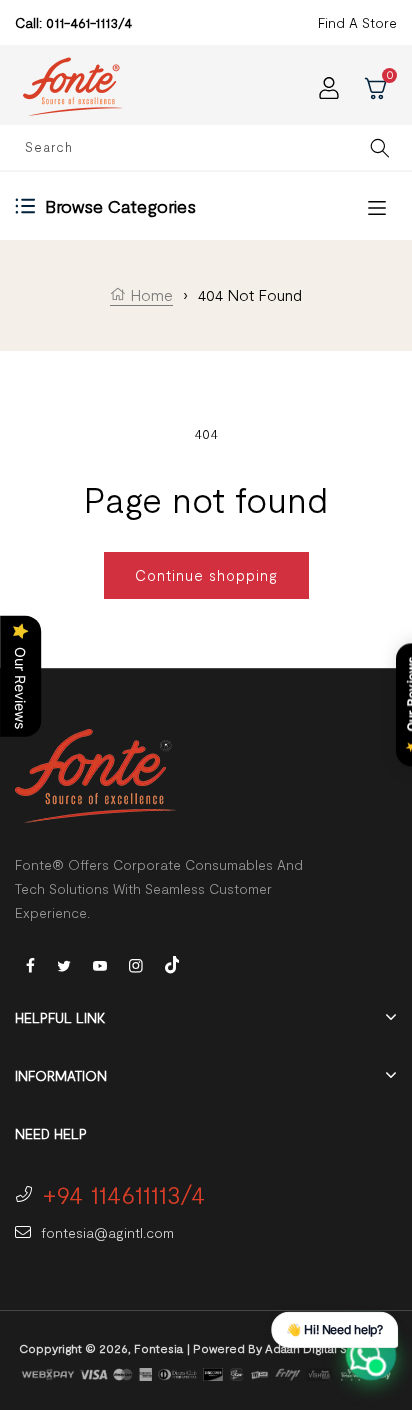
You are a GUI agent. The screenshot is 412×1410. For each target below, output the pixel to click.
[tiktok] (172, 962)
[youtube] (100, 964)
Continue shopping (206, 575)
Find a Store (357, 22)
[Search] (380, 147)
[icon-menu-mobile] (377, 206)
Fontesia (158, 1348)
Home (149, 294)
